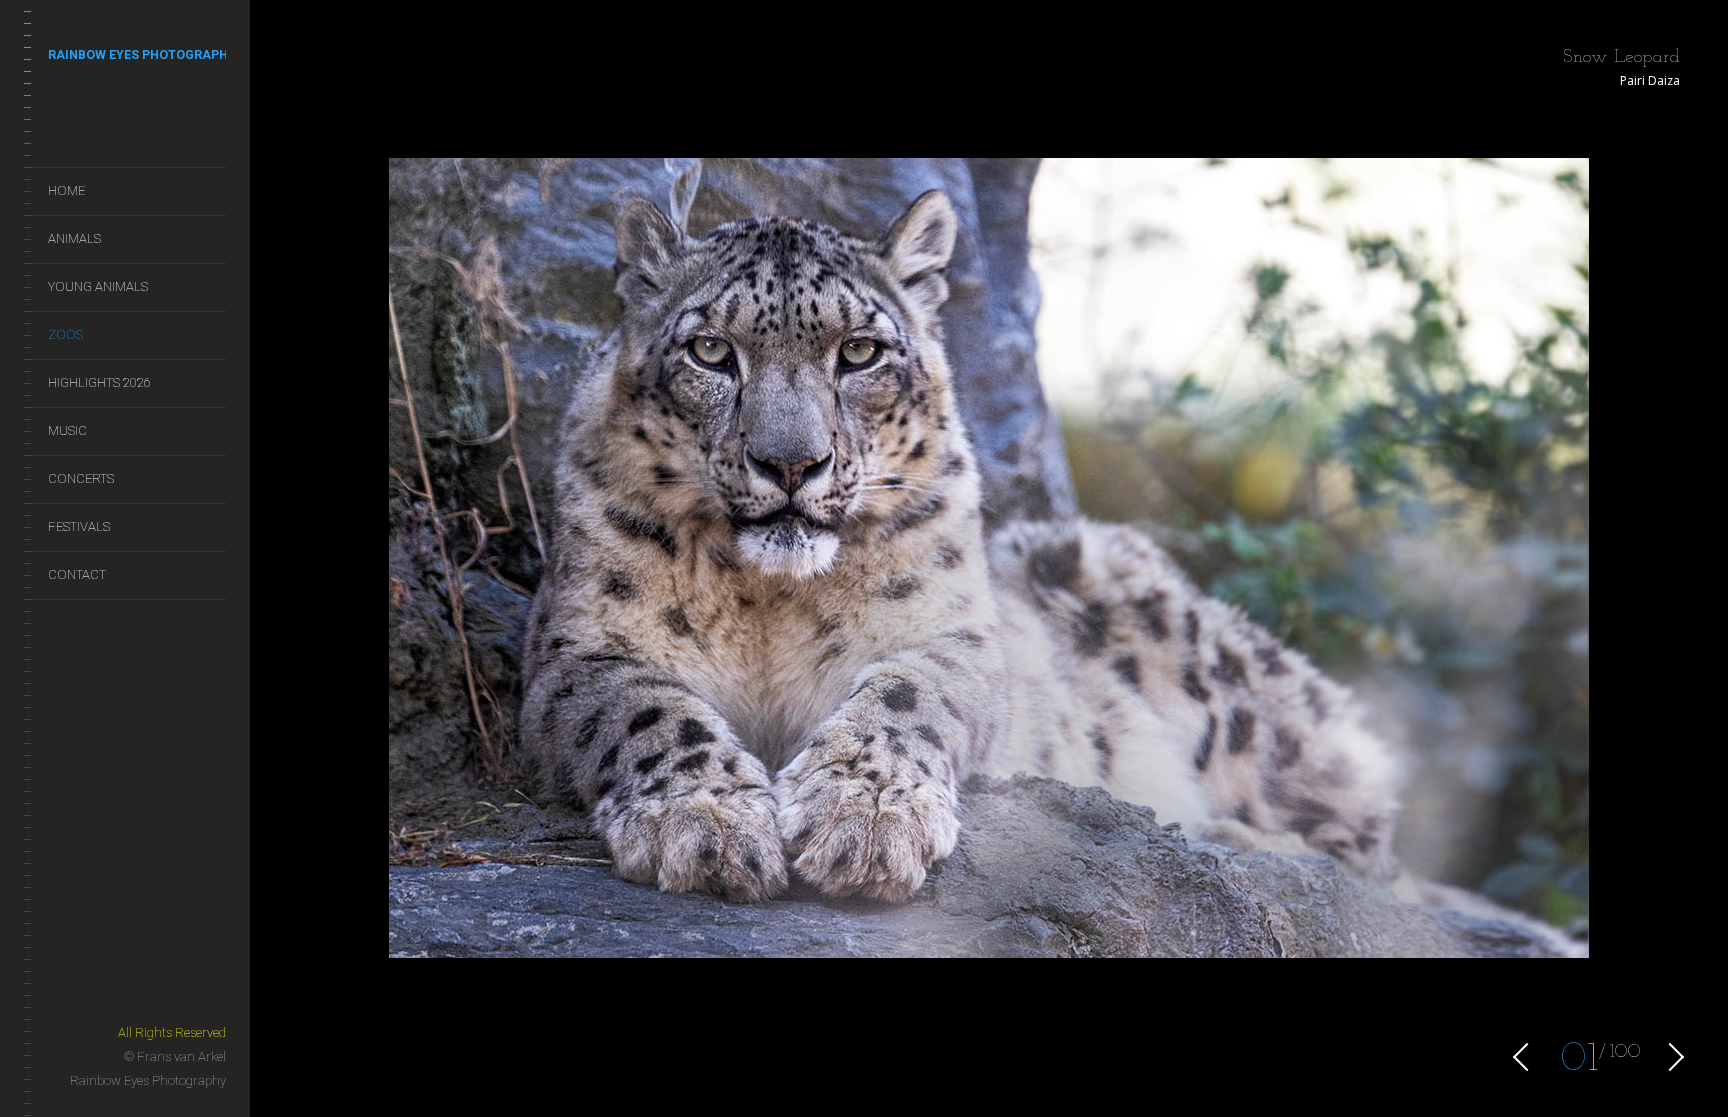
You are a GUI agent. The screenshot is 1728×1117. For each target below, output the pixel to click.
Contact (77, 574)
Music (67, 430)
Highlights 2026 (99, 382)
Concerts (81, 478)
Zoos (65, 334)
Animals (74, 238)
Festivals (79, 526)
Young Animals (98, 286)
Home (66, 190)
